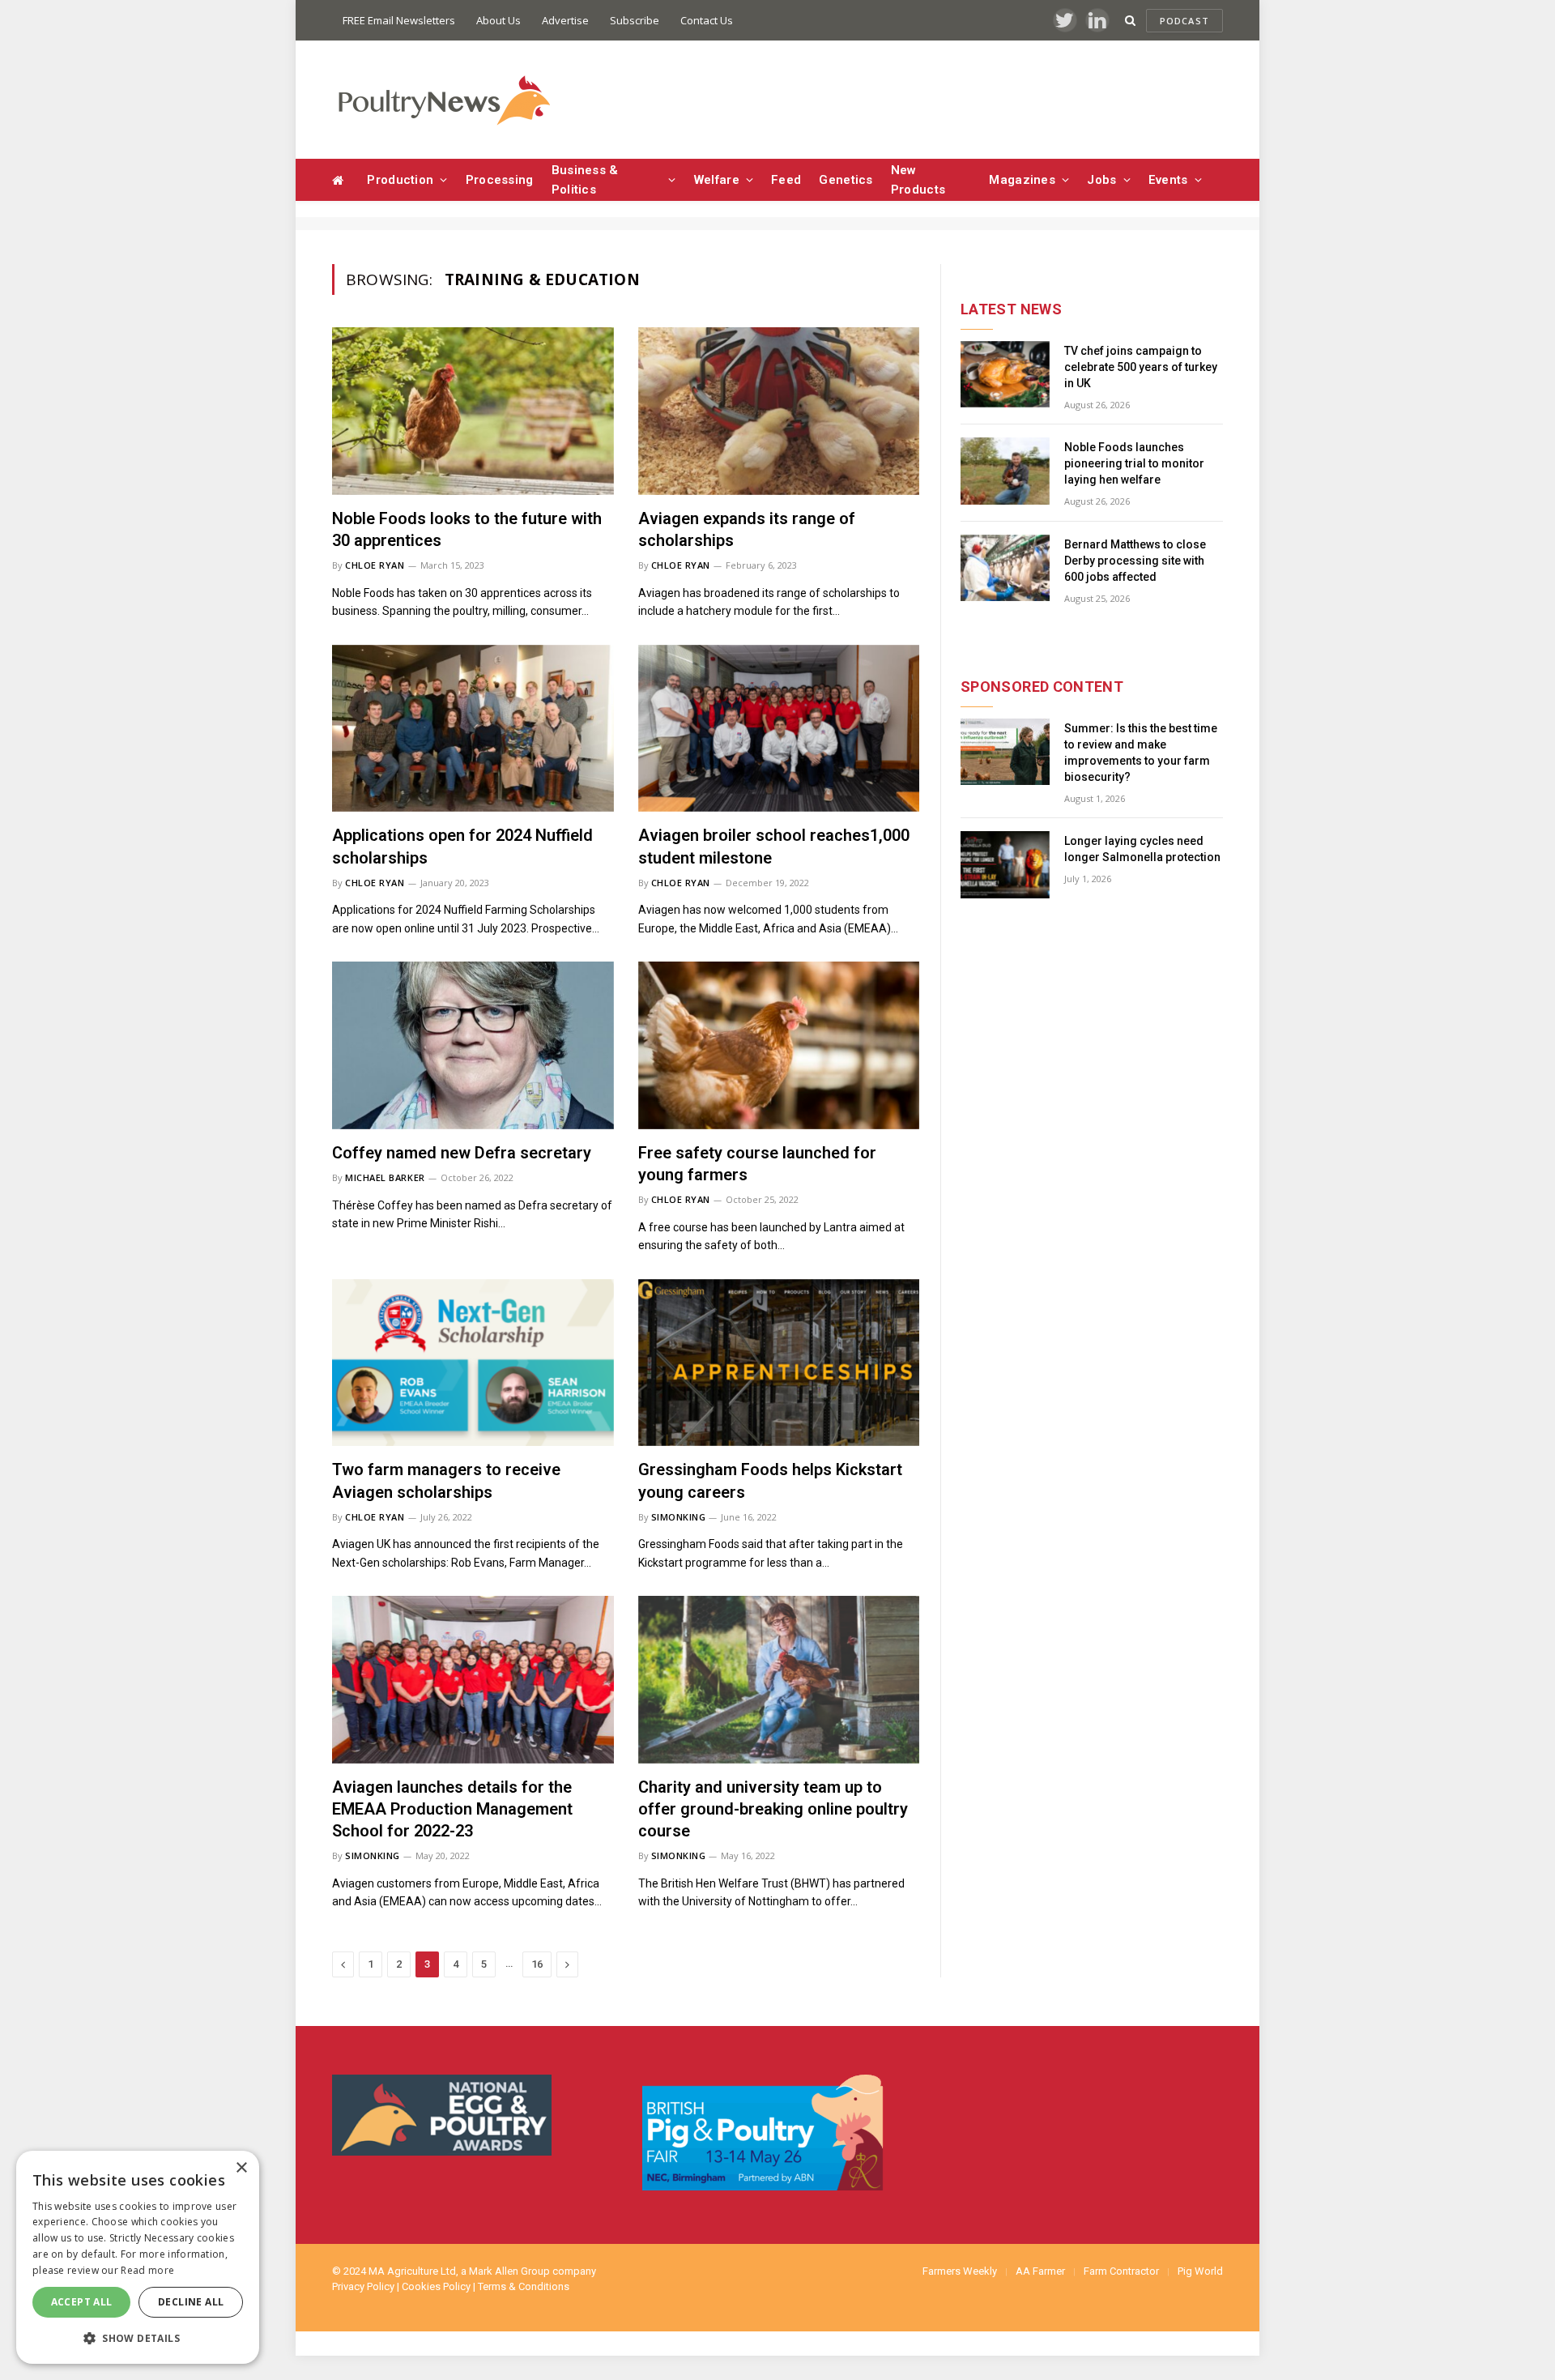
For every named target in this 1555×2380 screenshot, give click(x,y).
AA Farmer (1040, 2271)
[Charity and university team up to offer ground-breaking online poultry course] (779, 1680)
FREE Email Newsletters (399, 20)
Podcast (1184, 21)
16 (537, 1964)
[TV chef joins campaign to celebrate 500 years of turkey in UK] (1005, 375)
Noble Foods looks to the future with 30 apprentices (467, 529)
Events (1168, 180)
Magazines (1022, 180)
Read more (147, 2270)
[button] (138, 2338)
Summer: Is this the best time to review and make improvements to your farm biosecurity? (1141, 753)
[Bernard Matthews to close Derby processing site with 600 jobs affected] (1005, 568)
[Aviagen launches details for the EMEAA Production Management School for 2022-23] (473, 1680)
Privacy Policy (363, 2286)
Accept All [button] (82, 2302)
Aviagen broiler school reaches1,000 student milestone (774, 846)
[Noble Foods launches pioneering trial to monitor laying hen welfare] (1005, 471)
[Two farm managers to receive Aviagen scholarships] (473, 1363)
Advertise (565, 20)
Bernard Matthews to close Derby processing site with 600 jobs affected (1135, 561)
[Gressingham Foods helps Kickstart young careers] (779, 1363)
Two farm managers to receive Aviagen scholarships (446, 1480)
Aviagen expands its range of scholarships (747, 529)
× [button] (241, 2168)
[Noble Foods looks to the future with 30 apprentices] (473, 411)
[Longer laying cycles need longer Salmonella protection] (1005, 865)
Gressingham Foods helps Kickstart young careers (770, 1480)
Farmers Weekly (960, 2271)
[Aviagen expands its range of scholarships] (779, 411)
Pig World (1200, 2271)
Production (400, 180)
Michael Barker (385, 1177)
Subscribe (635, 20)
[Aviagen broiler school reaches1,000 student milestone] (779, 729)
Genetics (846, 180)
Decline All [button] (191, 2302)
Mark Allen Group (509, 2271)
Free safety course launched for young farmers (757, 1164)
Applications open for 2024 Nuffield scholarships (462, 846)
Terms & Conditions (524, 2286)
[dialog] (138, 2257)
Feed (786, 180)
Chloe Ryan (375, 565)
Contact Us (707, 20)
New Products (918, 180)
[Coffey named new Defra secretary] (473, 1045)
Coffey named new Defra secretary (462, 1153)
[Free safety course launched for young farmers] (779, 1045)
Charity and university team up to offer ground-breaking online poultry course (773, 1809)
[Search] (1130, 21)
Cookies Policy (436, 2286)
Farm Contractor (1121, 2271)
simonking (679, 1517)
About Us (498, 20)
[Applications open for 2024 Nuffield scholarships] (473, 729)
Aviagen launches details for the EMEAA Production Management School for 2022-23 (452, 1809)
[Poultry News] (443, 100)
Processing (500, 180)
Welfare (717, 180)
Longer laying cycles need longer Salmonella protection (1142, 849)
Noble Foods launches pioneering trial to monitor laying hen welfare (1134, 463)
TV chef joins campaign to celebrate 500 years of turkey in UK (1141, 367)
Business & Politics (585, 180)
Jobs (1101, 180)
